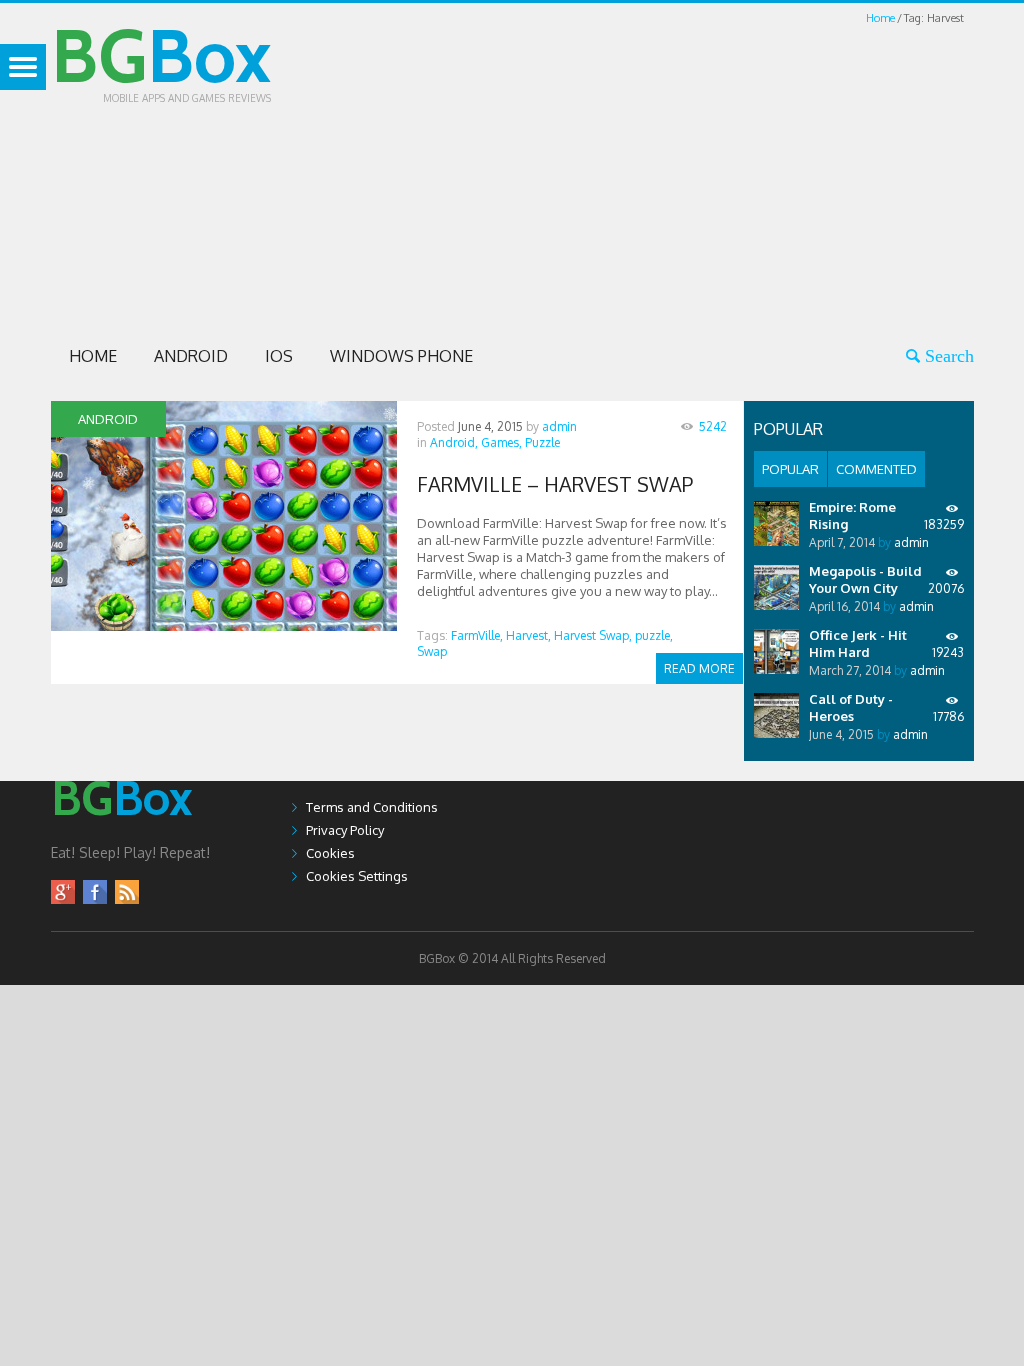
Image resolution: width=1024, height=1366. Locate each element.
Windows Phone (401, 356)
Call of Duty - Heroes (851, 707)
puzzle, (654, 635)
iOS (279, 356)
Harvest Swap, (593, 635)
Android (191, 356)
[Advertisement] (679, 168)
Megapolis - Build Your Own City (865, 579)
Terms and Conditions (372, 807)
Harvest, (528, 635)
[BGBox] (122, 835)
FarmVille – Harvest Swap (555, 484)
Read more (699, 668)
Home (880, 18)
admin (559, 426)
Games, (501, 442)
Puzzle (542, 442)
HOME (93, 356)
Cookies (330, 853)
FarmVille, (477, 635)
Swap (432, 651)
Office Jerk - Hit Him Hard (858, 643)
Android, (454, 442)
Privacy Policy (345, 830)
